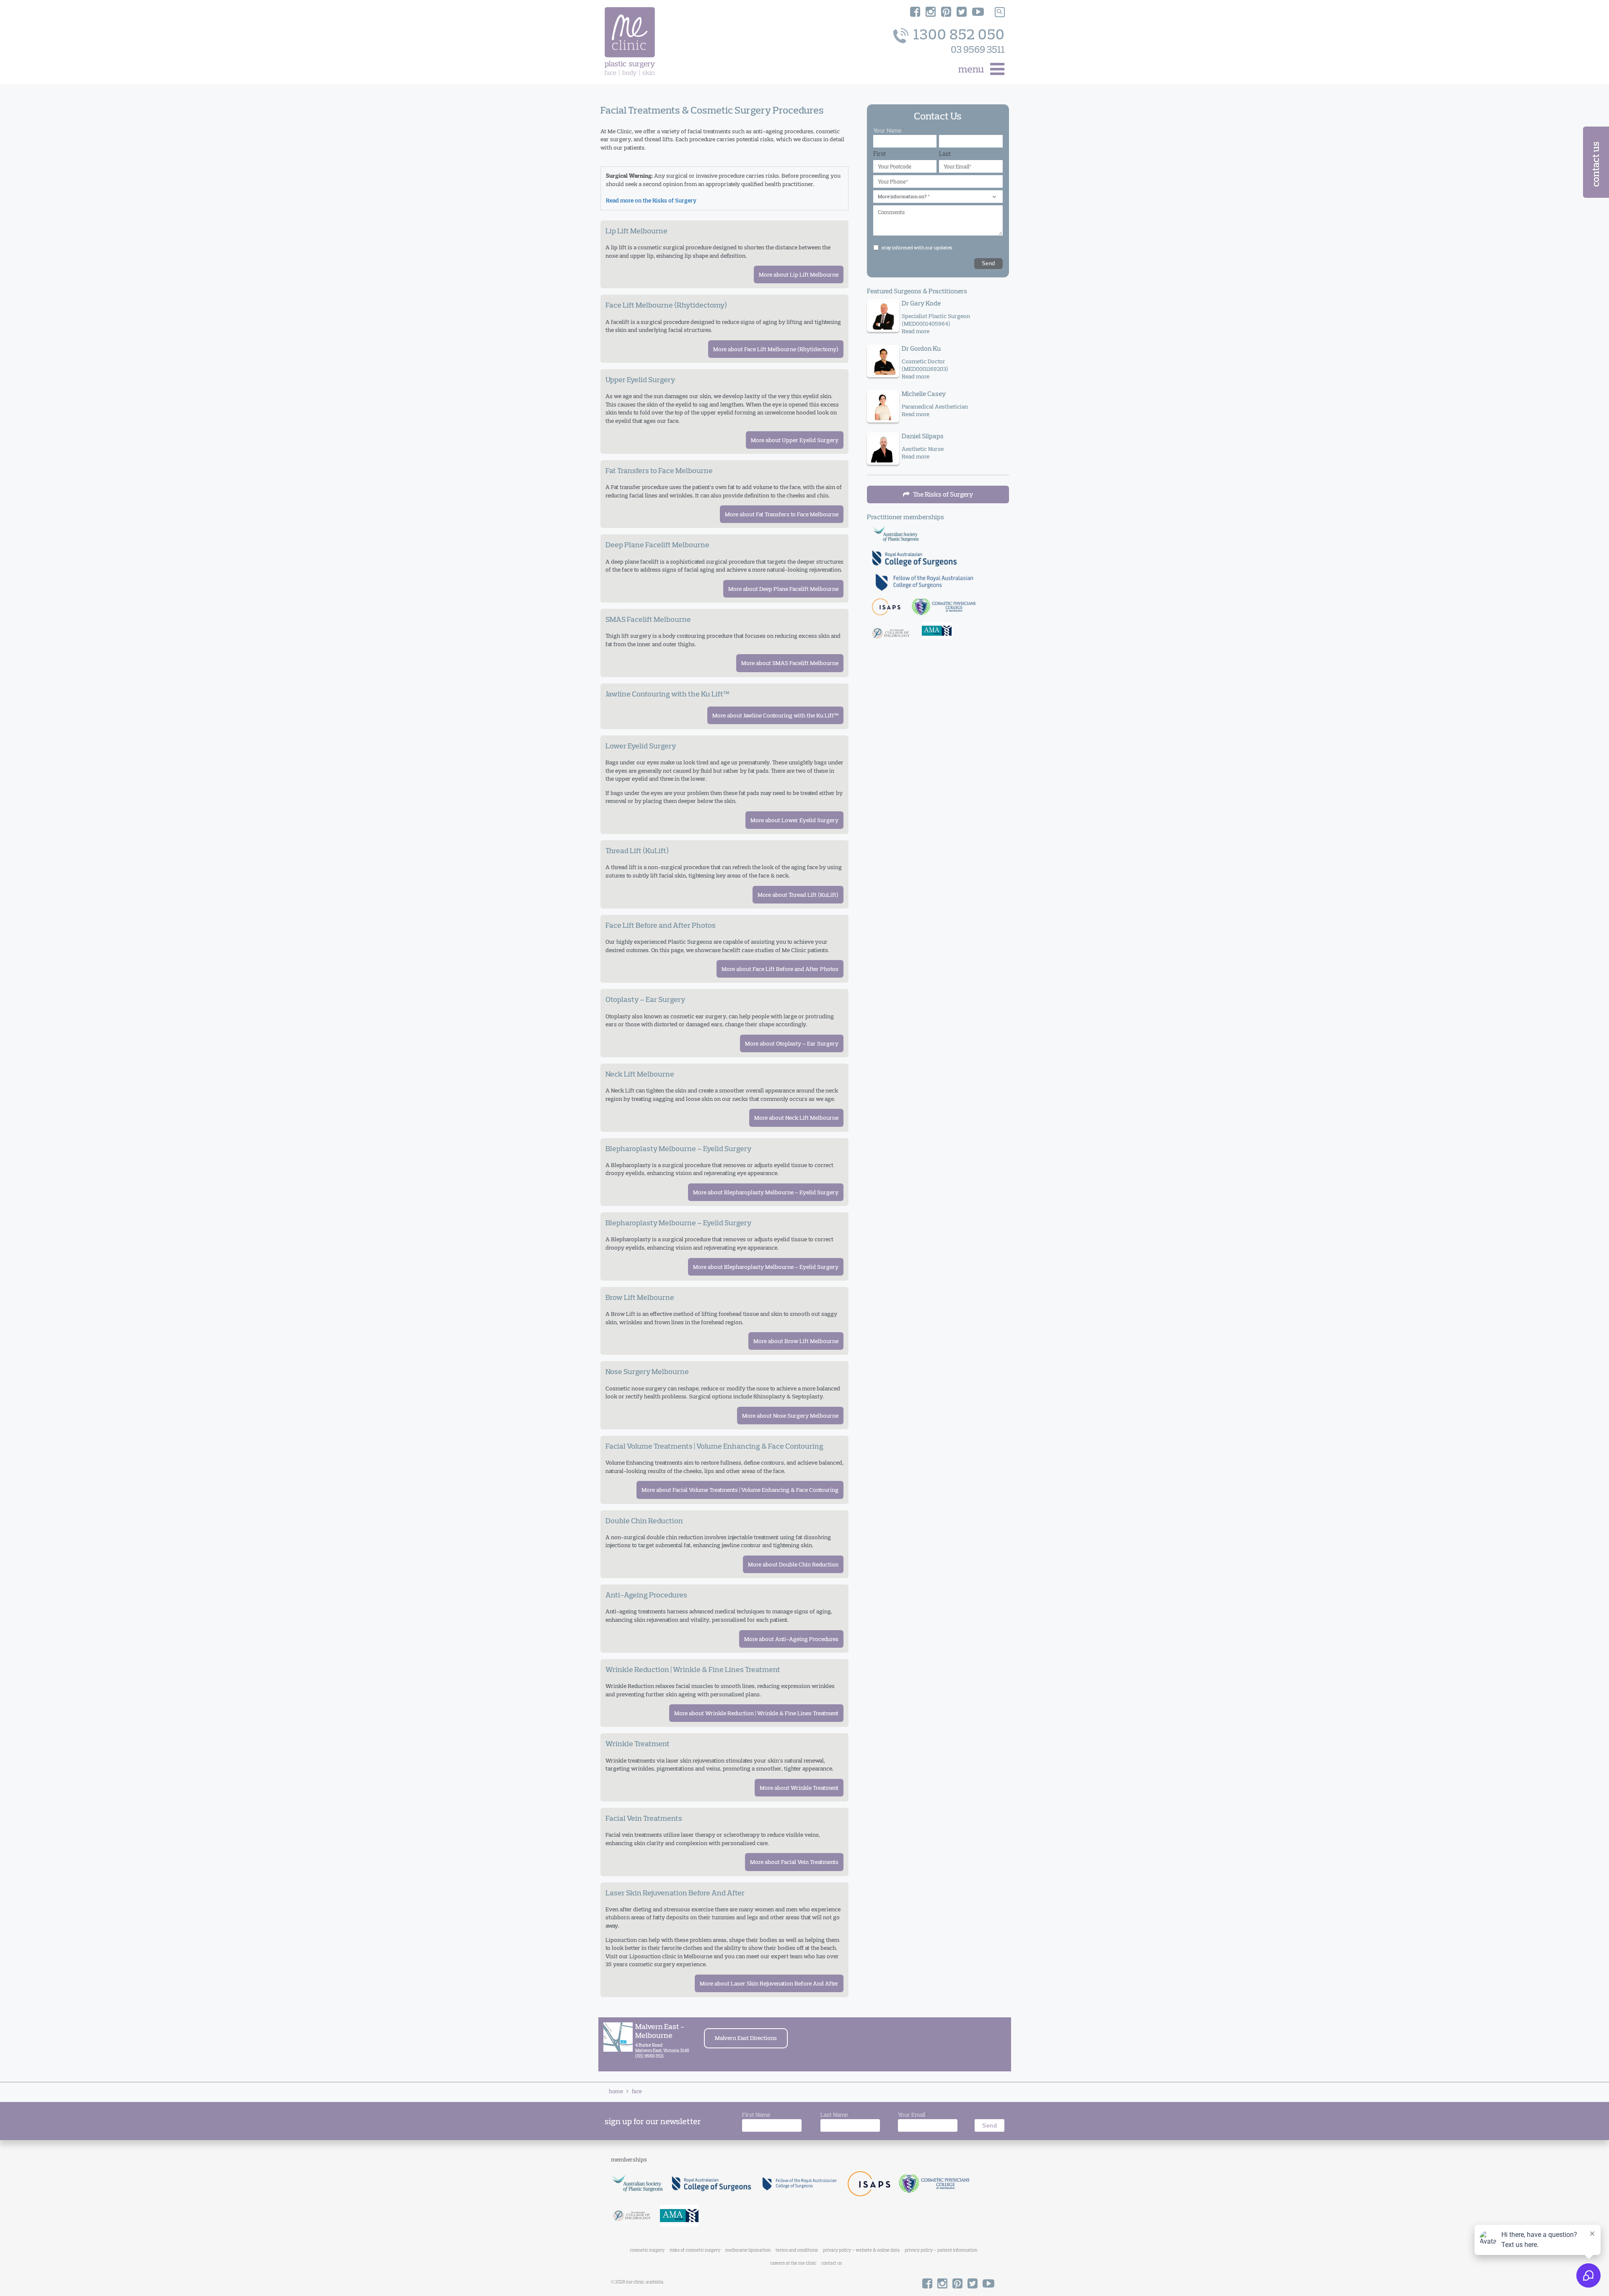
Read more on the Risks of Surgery (651, 200)
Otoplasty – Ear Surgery (645, 999)
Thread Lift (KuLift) (637, 850)
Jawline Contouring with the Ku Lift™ (667, 694)
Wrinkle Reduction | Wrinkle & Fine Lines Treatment (693, 1669)
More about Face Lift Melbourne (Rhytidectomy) (776, 349)
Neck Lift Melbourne (640, 1074)
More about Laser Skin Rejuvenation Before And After (769, 1983)
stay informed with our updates (917, 247)
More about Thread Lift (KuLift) (798, 895)
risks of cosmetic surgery (695, 2250)
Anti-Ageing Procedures (646, 1595)
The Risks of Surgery (942, 494)
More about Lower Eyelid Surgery (794, 820)
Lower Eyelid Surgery (641, 746)
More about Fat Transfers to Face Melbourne (782, 514)
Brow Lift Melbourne (640, 1297)
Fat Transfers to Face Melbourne (659, 470)
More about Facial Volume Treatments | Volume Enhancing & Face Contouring (740, 1490)
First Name (758, 2115)
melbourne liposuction (748, 2250)
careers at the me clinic (793, 2263)
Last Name (836, 2115)
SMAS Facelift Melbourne (648, 619)
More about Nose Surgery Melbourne (790, 1416)
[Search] (1000, 12)
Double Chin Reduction (644, 1521)
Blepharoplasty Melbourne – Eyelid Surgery (678, 1148)
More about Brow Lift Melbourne (796, 1341)
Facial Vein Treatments (644, 1818)
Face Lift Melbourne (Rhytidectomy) (666, 305)
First (880, 154)
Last (945, 154)
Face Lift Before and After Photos (661, 925)
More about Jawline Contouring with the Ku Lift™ (775, 715)
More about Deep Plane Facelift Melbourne (783, 589)
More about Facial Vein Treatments (794, 1862)
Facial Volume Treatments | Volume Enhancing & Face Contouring (714, 1446)
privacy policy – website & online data (861, 2250)
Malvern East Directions (746, 2038)
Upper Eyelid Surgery (640, 379)
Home (616, 2091)
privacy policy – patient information (941, 2250)
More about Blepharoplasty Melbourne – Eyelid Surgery (766, 1192)
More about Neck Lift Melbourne (796, 1118)
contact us (832, 2263)
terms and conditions (797, 2250)
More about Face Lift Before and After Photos (780, 969)
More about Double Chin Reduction (793, 1564)
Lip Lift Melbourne (636, 231)
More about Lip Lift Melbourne (799, 274)
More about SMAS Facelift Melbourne (790, 663)
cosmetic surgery (647, 2250)
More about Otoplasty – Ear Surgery (792, 1043)
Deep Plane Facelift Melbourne (657, 545)
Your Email (913, 2115)
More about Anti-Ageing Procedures (791, 1639)
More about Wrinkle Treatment (799, 1788)
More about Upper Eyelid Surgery (795, 440)
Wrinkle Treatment (638, 1743)
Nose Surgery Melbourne (647, 1371)
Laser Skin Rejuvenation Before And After (675, 1893)
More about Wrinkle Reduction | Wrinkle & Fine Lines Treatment (756, 1713)
